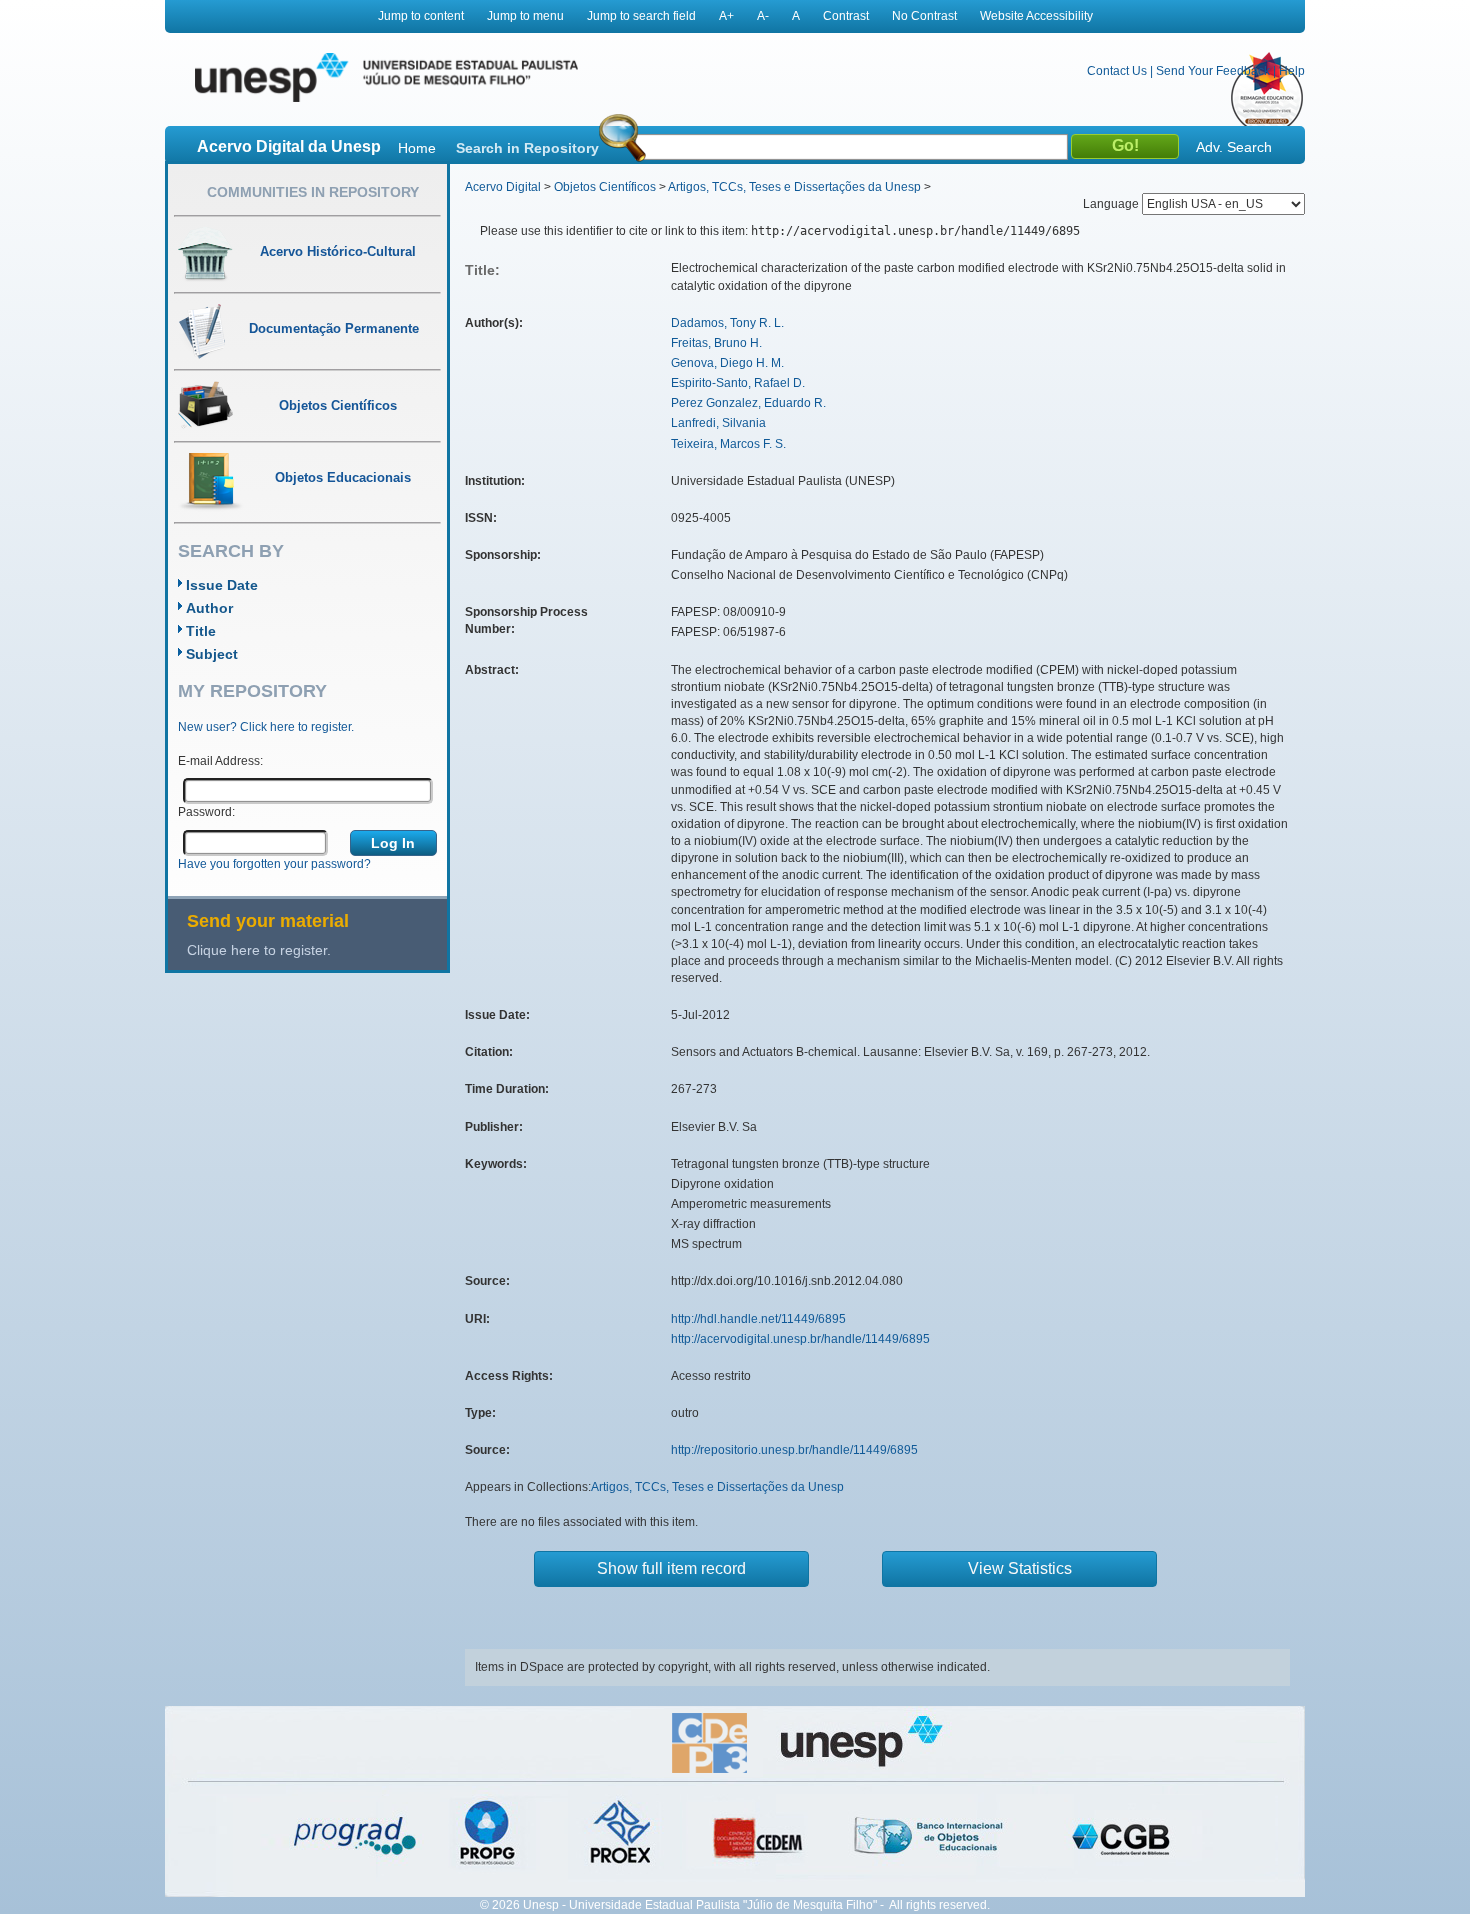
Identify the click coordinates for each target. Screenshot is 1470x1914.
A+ (726, 16)
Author (209, 608)
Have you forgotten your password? (274, 864)
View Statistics (1020, 1568)
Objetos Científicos (605, 187)
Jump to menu (525, 16)
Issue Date (222, 585)
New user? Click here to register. (266, 727)
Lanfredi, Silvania (718, 423)
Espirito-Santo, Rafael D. (738, 383)
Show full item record (671, 1568)
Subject (212, 654)
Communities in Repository (313, 192)
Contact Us (1117, 71)
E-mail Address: (220, 761)
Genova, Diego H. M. (727, 363)
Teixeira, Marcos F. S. (728, 444)
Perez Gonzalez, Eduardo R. (748, 403)
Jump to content (421, 16)
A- (763, 16)
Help (1292, 71)
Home (417, 148)
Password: (206, 812)
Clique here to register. (259, 950)
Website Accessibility (1036, 16)
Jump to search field (641, 16)
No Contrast (924, 16)
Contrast (846, 16)
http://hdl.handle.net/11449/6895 (758, 1319)
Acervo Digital (503, 187)
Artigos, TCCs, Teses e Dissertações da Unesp (794, 187)
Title (201, 631)
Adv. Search (1234, 147)
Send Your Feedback (1213, 71)
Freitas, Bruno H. (716, 343)
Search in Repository (527, 148)
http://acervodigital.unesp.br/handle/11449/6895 (800, 1339)
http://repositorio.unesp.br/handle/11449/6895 (794, 1450)
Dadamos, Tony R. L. (727, 323)
